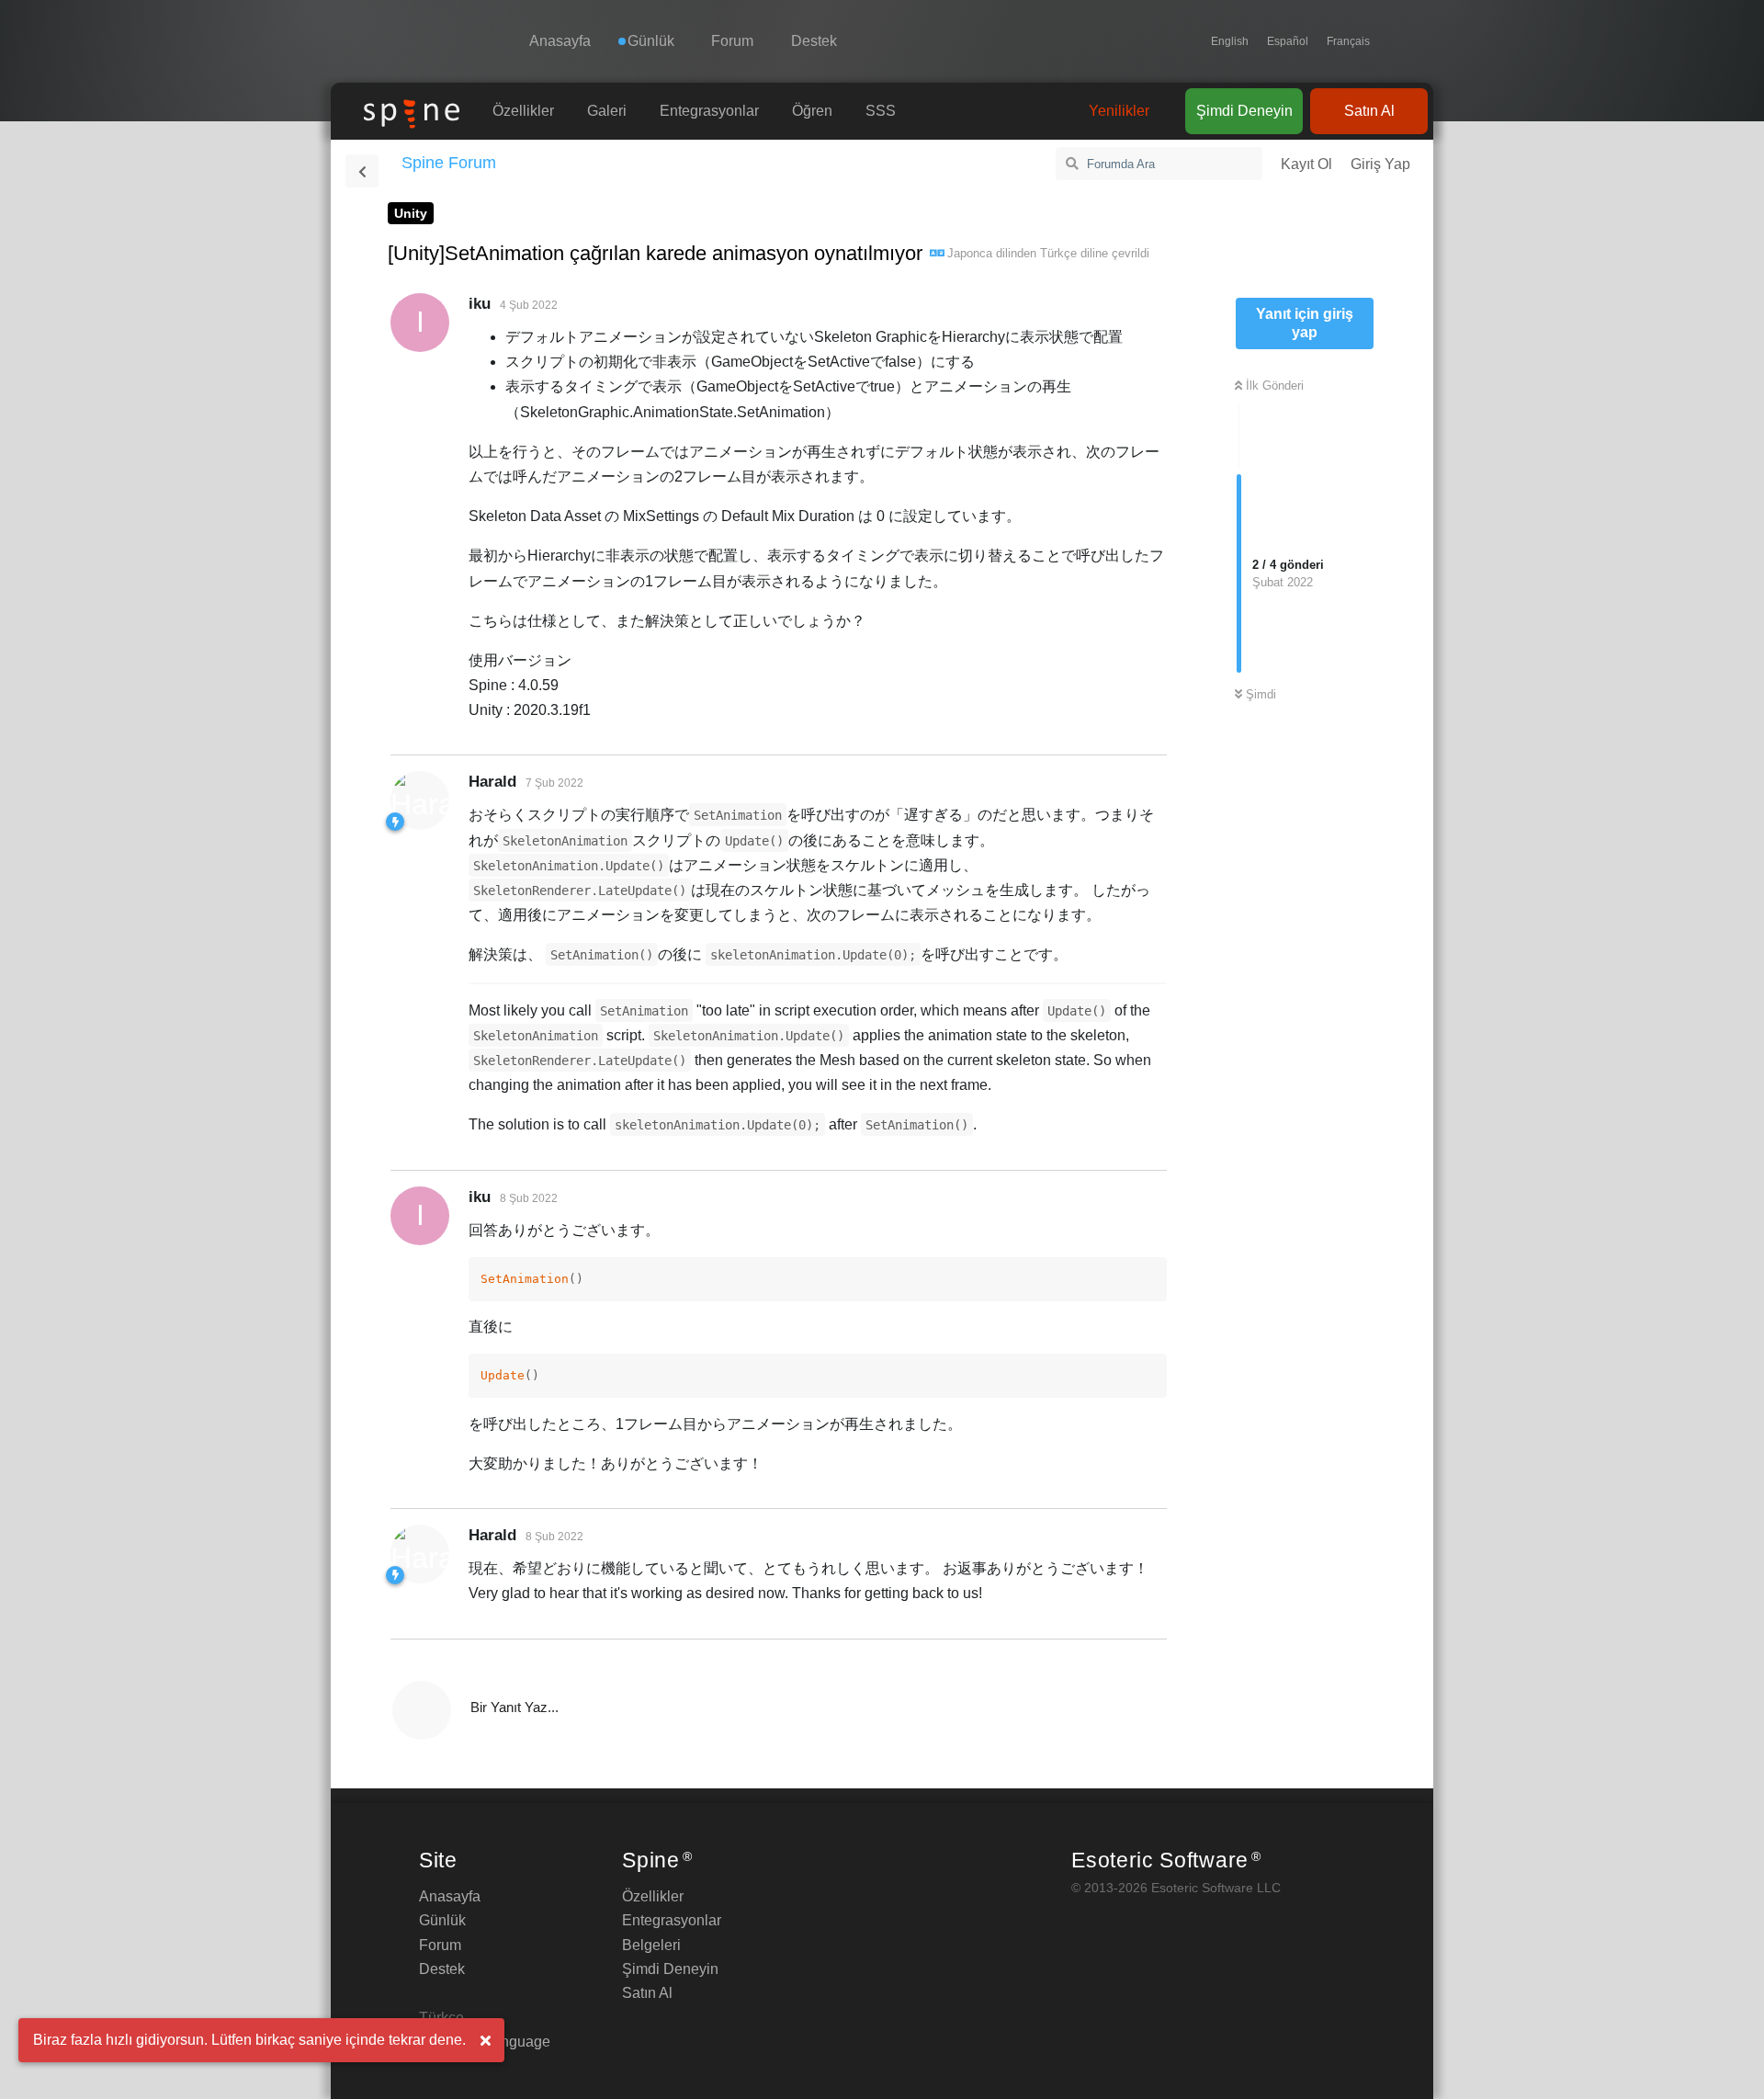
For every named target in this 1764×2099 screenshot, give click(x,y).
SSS (881, 111)
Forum (732, 41)
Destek (814, 41)
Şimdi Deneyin (1244, 111)
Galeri (607, 111)
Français (1348, 41)
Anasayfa (560, 41)
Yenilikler (1119, 111)
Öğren (812, 111)
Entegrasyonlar (709, 111)
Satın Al (1369, 111)
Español (1288, 41)
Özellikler (523, 111)
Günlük (442, 1920)
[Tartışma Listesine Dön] (362, 171)
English (1230, 41)
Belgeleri (651, 1945)
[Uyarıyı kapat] (485, 2041)
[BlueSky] (1388, 41)
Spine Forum (449, 163)
